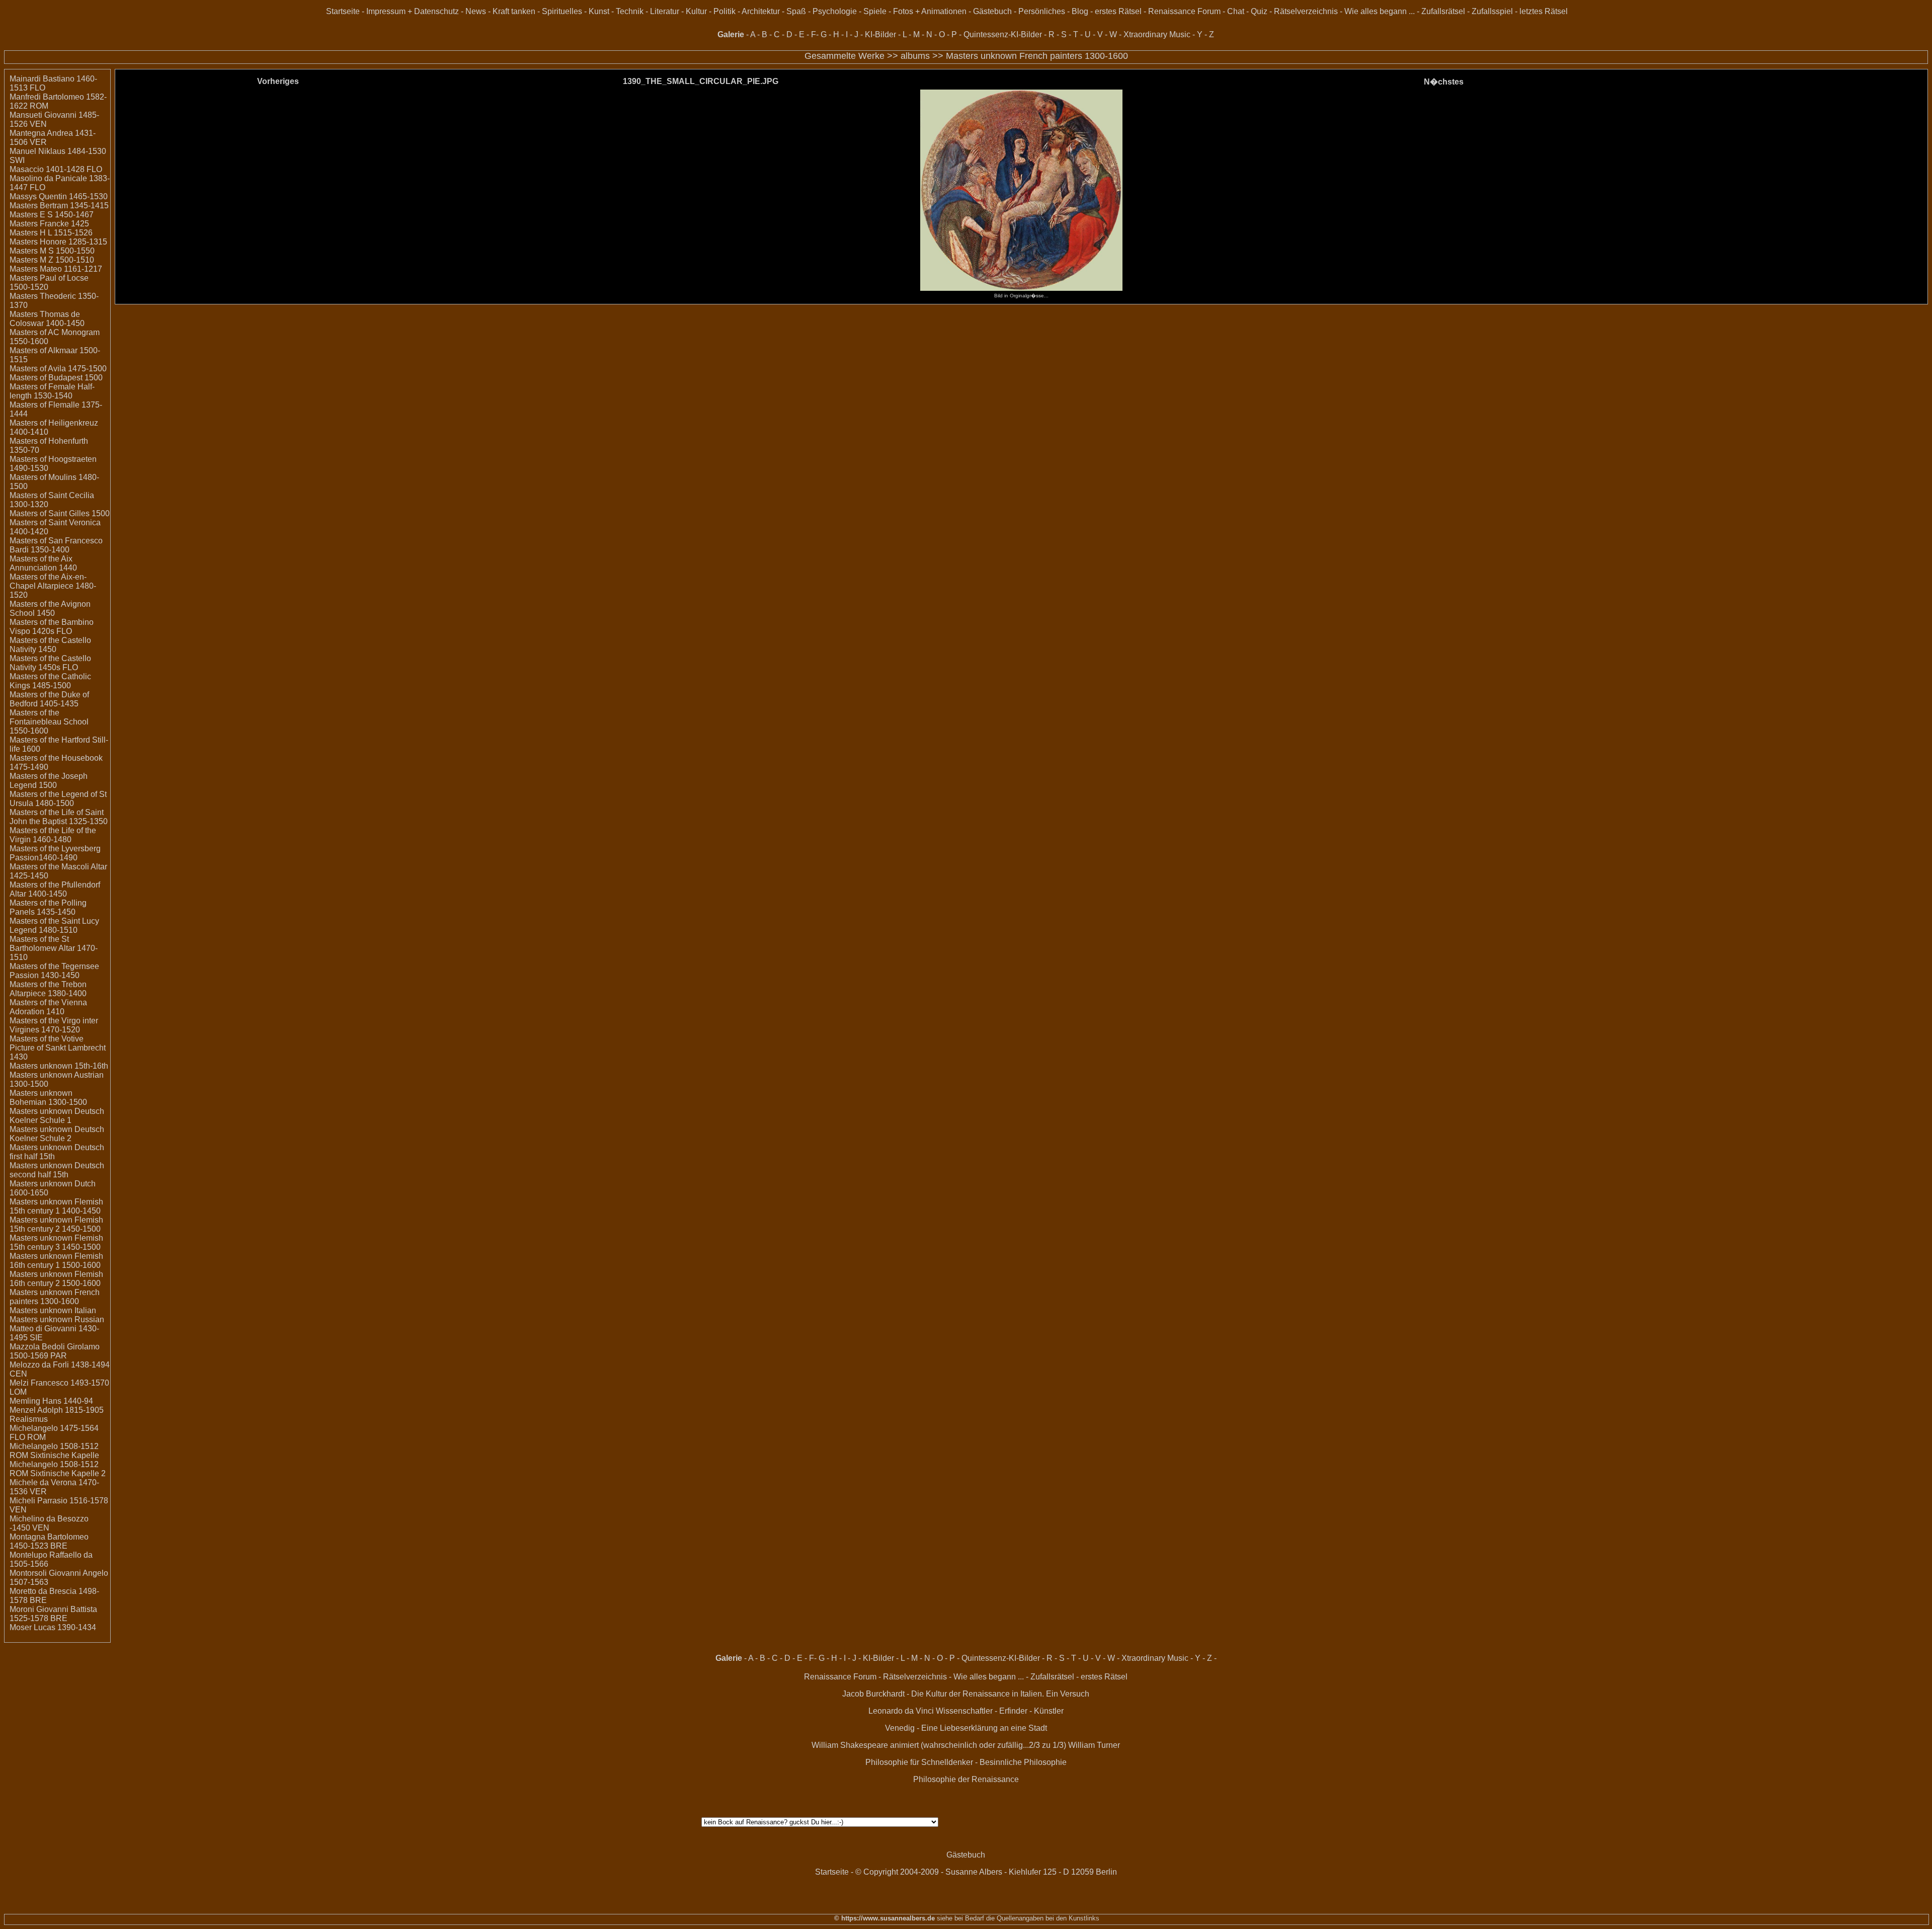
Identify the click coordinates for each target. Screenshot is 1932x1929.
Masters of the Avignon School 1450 (50, 609)
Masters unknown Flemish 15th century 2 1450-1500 (56, 1224)
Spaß (796, 11)
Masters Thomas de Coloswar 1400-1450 (47, 319)
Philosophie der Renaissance (966, 1779)
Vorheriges (278, 81)
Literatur (665, 11)
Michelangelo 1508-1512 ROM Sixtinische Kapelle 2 (58, 1469)
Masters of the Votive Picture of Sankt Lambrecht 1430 (58, 1048)
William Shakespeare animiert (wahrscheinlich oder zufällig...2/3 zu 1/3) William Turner (966, 1745)
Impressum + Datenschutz (413, 11)
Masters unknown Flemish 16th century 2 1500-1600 (56, 1279)
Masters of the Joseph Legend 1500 (49, 781)
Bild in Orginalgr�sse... (1021, 296)
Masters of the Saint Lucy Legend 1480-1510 (54, 926)
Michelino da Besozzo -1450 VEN (49, 1523)
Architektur (761, 11)
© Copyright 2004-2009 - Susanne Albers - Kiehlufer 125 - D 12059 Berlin (986, 1872)
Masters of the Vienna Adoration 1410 (48, 1007)
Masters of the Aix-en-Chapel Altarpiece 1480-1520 (53, 586)
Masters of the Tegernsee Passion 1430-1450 (54, 971)
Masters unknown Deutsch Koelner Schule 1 (57, 1116)
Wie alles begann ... (1380, 11)
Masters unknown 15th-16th (59, 1066)
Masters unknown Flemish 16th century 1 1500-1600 (56, 1261)
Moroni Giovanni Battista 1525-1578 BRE (53, 1614)
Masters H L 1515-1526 (51, 233)
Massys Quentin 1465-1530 (59, 196)
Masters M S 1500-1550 (52, 251)
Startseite (343, 11)
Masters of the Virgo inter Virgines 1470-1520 (54, 1025)
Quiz (1259, 11)
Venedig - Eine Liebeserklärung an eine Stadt (966, 1728)
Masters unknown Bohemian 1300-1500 (48, 1098)
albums (915, 56)
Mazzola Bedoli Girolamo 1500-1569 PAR (55, 1351)
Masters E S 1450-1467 (52, 215)
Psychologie (835, 11)
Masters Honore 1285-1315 (58, 242)
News (476, 11)
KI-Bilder (880, 34)
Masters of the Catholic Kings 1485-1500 (50, 681)
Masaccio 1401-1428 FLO (56, 169)
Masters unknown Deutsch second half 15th (57, 1170)
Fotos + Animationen (930, 11)
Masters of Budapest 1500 (56, 378)
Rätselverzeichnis (1306, 11)
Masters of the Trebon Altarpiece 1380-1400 (48, 989)
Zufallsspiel (1492, 11)
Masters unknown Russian (57, 1319)
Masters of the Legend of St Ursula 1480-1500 (58, 799)
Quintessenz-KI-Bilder (1003, 34)
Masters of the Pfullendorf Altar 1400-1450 (55, 889)
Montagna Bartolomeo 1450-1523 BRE (49, 1541)
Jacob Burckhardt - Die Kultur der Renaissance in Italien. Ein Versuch (966, 1694)
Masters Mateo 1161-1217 (56, 269)
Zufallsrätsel (1443, 11)
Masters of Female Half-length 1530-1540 (52, 391)
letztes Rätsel (1544, 11)
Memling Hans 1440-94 (51, 1401)
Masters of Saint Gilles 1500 (60, 513)
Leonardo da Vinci (901, 1711)
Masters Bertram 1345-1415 (59, 206)
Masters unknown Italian (53, 1310)
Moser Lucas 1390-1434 (53, 1627)
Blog (1080, 11)
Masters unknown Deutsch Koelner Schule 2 (57, 1134)
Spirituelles (562, 11)
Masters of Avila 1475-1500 (58, 369)
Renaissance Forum (1184, 11)
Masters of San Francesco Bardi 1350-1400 (56, 545)
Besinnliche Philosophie (1023, 1762)
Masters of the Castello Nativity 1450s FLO (50, 663)
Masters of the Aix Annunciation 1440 (43, 563)
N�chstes (1444, 82)
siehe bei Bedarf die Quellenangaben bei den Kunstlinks (1017, 1918)
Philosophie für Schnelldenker (919, 1762)
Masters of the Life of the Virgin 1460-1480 (53, 835)
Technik (630, 11)
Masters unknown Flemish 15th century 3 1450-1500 (56, 1242)
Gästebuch (992, 11)
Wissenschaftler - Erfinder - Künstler (1000, 1711)
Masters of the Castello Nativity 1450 (50, 645)
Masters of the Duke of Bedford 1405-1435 (49, 699)
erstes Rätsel (1118, 11)
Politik (725, 11)
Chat (1236, 11)
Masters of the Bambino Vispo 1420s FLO (52, 627)
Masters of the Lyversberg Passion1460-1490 (55, 853)
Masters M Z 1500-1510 (52, 260)
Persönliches (1042, 11)
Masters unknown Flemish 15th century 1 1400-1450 (56, 1206)
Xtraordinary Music (1157, 34)
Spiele (875, 11)
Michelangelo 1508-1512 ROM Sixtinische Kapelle (54, 1451)
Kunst (599, 11)
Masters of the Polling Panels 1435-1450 (48, 907)
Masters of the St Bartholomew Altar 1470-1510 (54, 948)
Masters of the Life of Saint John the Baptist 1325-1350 (59, 817)
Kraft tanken (514, 11)
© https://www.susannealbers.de (884, 1918)
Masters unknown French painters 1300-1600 (1037, 56)
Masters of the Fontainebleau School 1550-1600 (49, 722)
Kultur (696, 11)
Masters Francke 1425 (49, 224)
